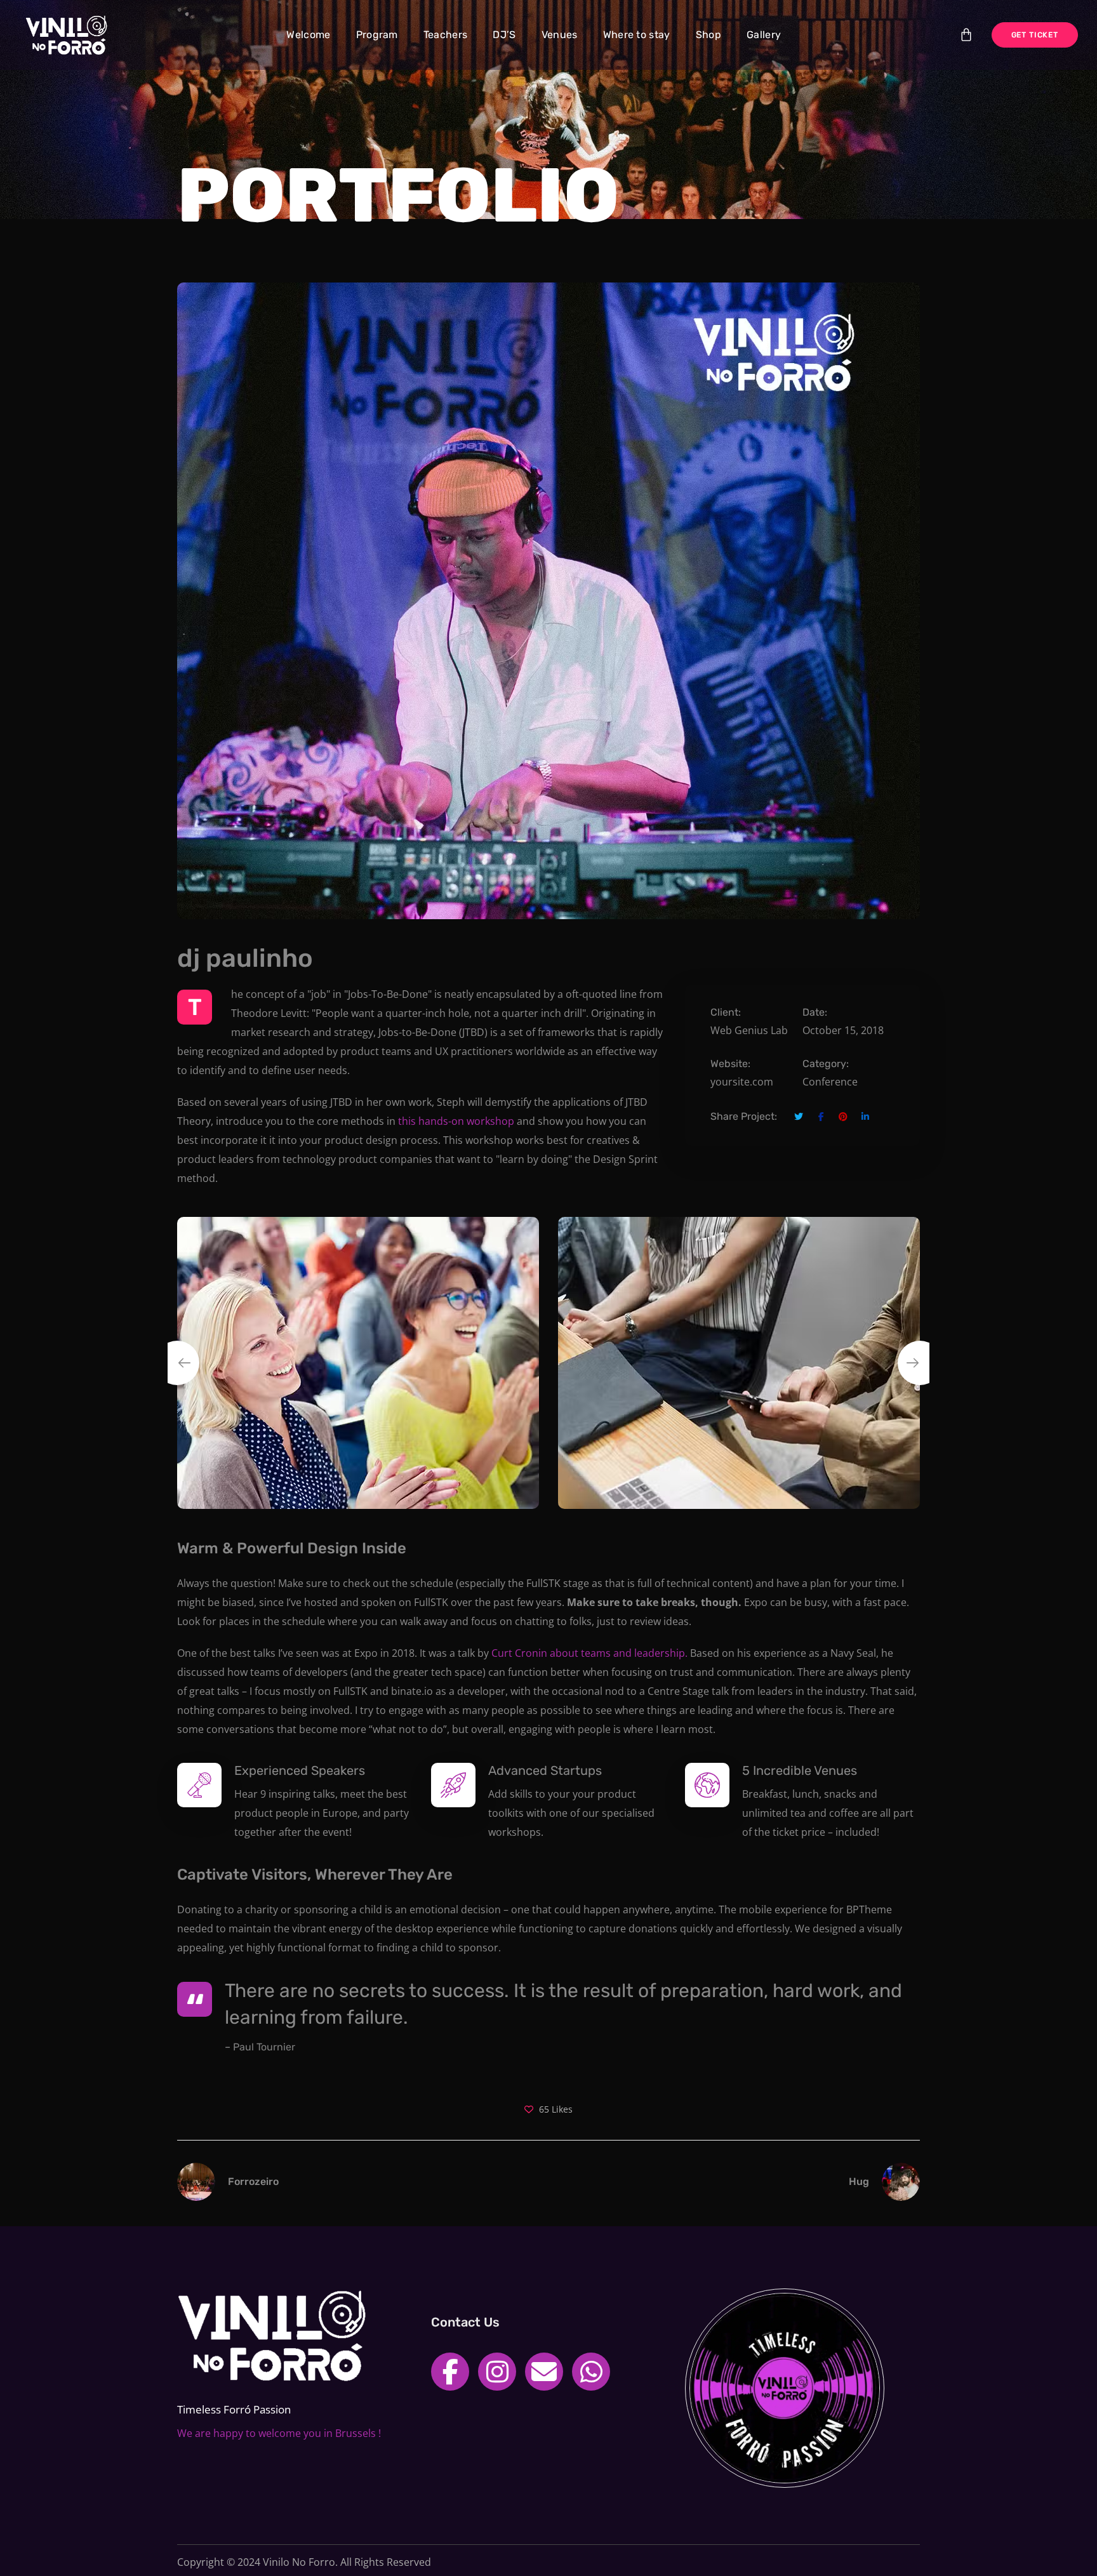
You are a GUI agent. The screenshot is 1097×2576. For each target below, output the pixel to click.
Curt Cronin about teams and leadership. (589, 1653)
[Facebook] (450, 2372)
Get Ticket (1035, 35)
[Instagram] (497, 2372)
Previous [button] (177, 1363)
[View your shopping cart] (966, 35)
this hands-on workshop (456, 1121)
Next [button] (920, 1363)
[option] (358, 1363)
